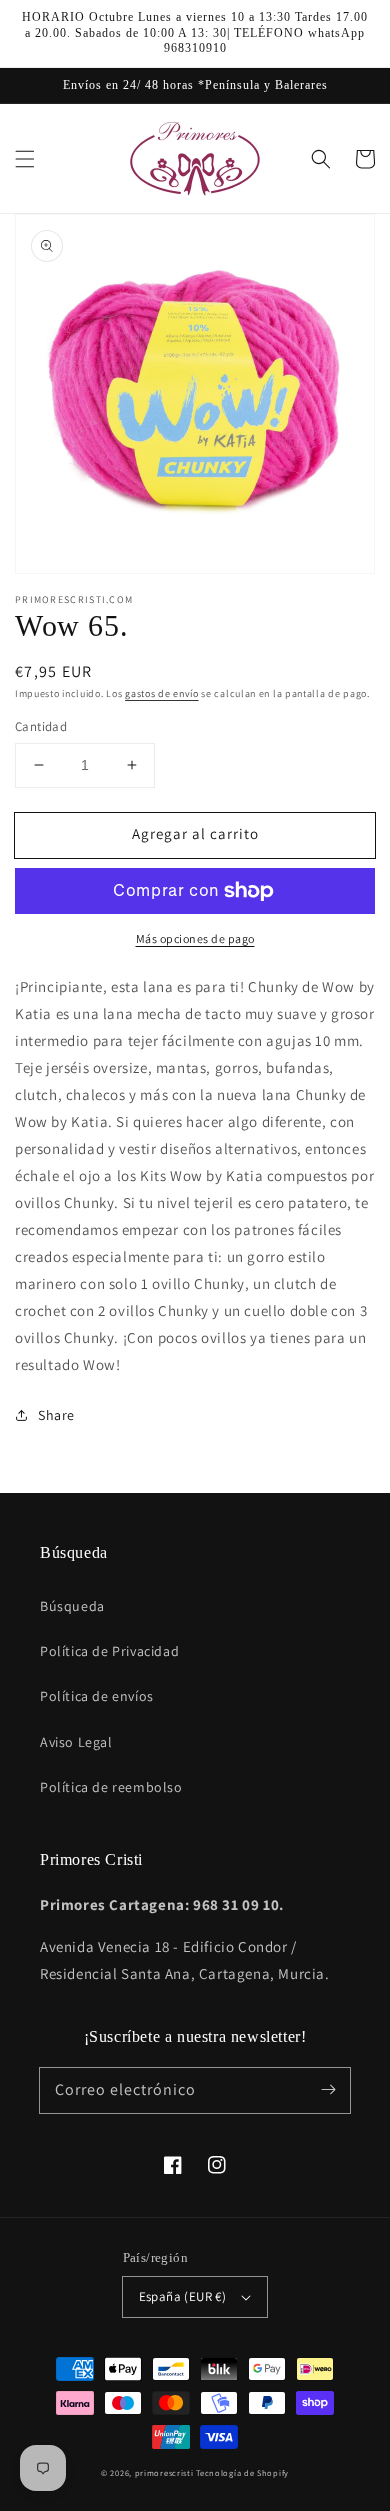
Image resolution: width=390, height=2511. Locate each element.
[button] (25, 159)
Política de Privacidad (109, 1651)
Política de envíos (97, 1696)
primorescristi (164, 2472)
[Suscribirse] (328, 2090)
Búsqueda (72, 1606)
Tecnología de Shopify (242, 2472)
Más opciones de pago (195, 938)
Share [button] (56, 1415)
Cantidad (41, 726)
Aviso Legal (76, 1742)
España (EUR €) (183, 2296)
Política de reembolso (111, 1787)
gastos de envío (162, 693)
